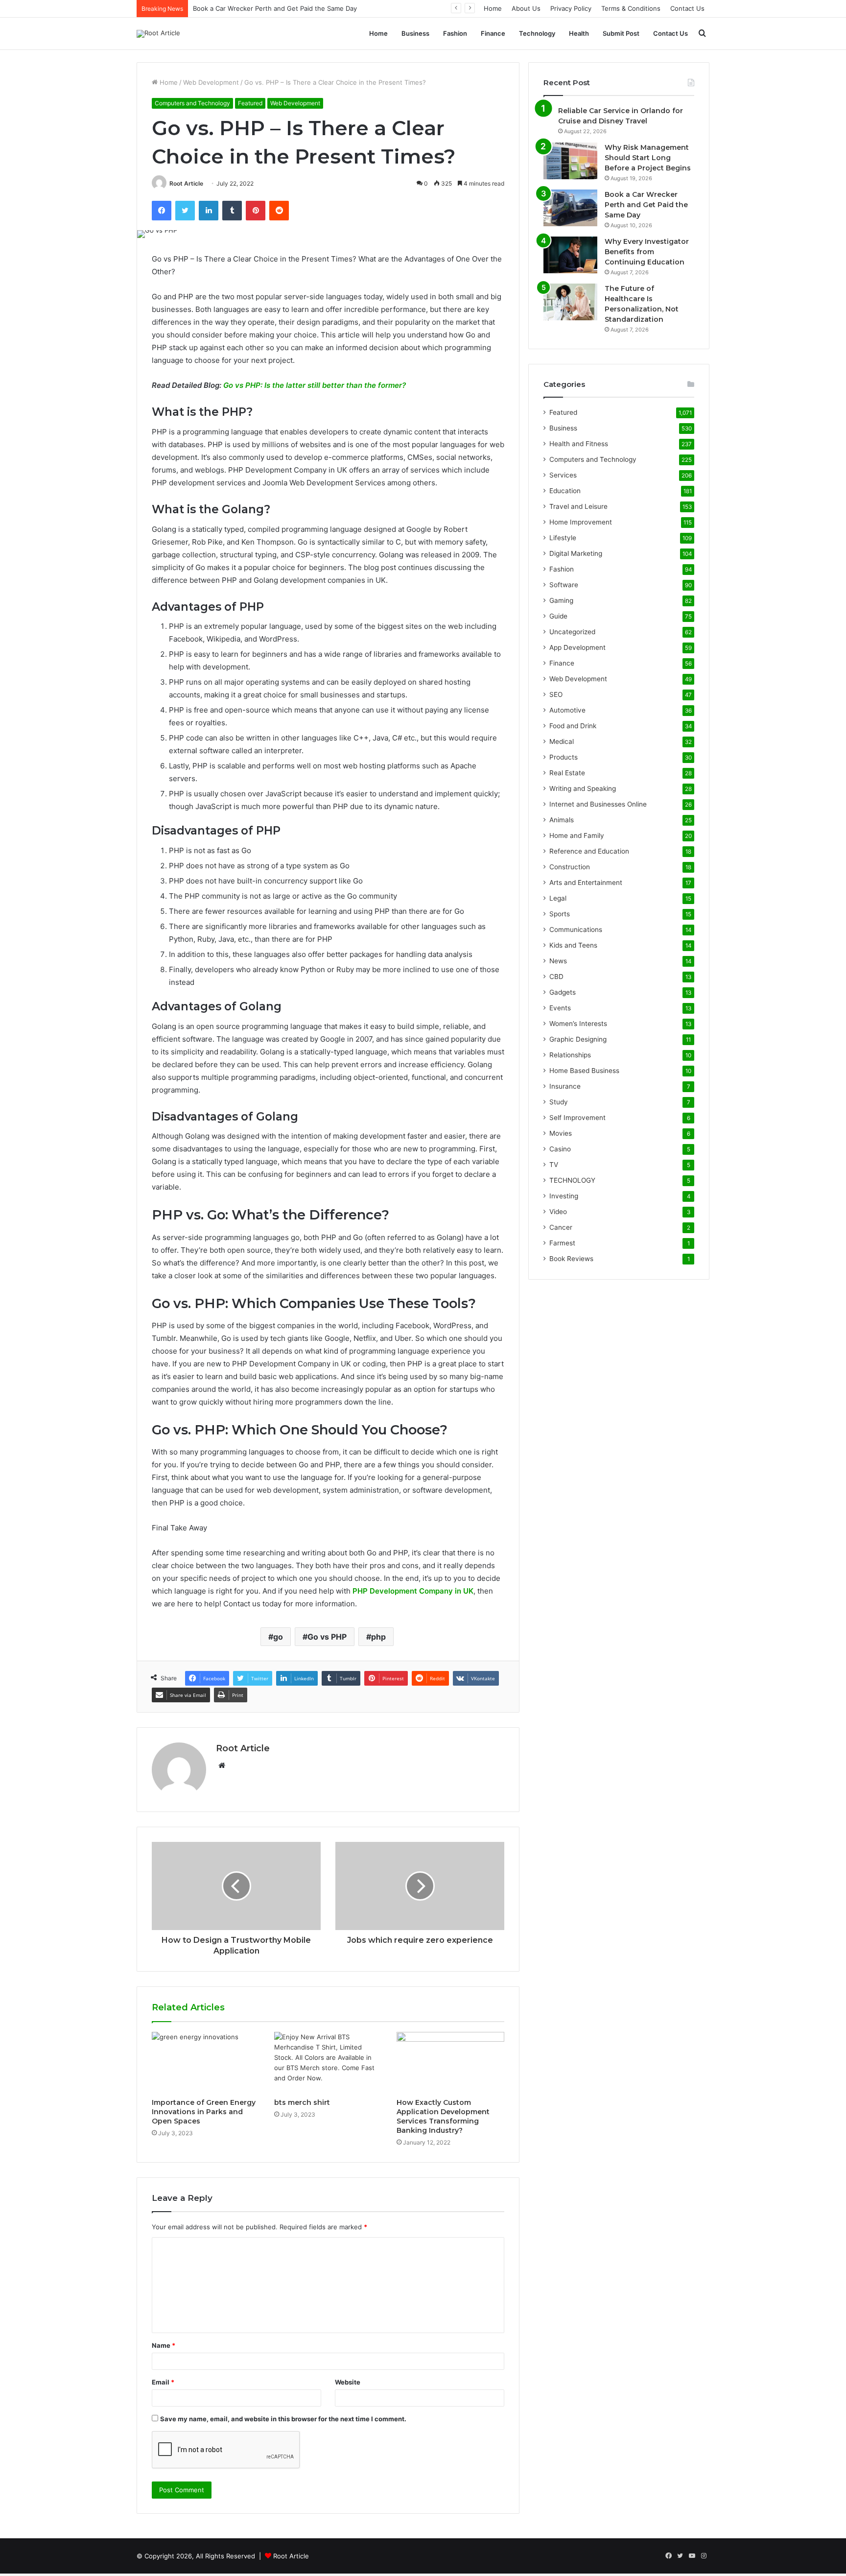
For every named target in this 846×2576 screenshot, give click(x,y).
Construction (570, 867)
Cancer (561, 1227)
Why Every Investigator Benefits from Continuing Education (647, 252)
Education (565, 491)
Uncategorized (572, 632)
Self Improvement (577, 1118)
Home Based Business (584, 1071)
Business (415, 33)
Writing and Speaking (583, 788)
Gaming (561, 600)
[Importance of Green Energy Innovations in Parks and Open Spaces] (206, 2062)
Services (563, 475)
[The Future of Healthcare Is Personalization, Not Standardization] (570, 302)
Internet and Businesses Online (598, 804)
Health (579, 33)
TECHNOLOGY (572, 1180)
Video (558, 1212)
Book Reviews (571, 1259)
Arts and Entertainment (586, 883)
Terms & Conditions (631, 8)
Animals (562, 820)
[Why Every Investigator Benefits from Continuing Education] (570, 255)
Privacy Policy (571, 8)
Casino (560, 1149)
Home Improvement (581, 522)
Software (564, 585)
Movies (561, 1133)
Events (560, 1008)
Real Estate (567, 773)
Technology (537, 33)
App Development (577, 647)
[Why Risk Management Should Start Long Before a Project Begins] (570, 161)
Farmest (562, 1243)
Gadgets (563, 992)
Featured (250, 103)
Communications (576, 930)
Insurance (565, 1086)
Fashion (455, 33)
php (378, 1637)
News (558, 961)
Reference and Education (589, 851)
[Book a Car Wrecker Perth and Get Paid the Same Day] (570, 208)
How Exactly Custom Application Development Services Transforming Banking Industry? (443, 2116)
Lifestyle (563, 538)
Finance (493, 33)
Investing (564, 1196)
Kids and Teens (573, 945)
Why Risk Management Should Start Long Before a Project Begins (648, 158)
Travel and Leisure (578, 506)
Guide (558, 616)
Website (348, 2382)
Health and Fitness (579, 444)
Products (564, 757)
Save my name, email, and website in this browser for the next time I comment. (283, 2419)
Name (164, 2345)
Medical (562, 741)
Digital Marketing (576, 553)
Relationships (570, 1055)
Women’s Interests (578, 1024)
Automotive (567, 710)
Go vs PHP (327, 1637)
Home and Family (577, 835)
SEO (556, 694)
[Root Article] (158, 34)
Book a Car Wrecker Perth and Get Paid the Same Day (646, 205)
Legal (558, 898)
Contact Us (687, 8)
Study (559, 1102)
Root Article (186, 183)
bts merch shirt (302, 2102)
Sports (560, 914)
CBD (556, 977)
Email (163, 2382)
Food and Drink (573, 726)
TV (554, 1165)
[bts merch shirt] (328, 2062)
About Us (526, 8)
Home (493, 8)
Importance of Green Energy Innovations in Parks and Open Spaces (204, 2112)
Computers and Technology (192, 103)
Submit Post (621, 33)
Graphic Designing (578, 1039)
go (278, 1637)
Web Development (211, 82)
